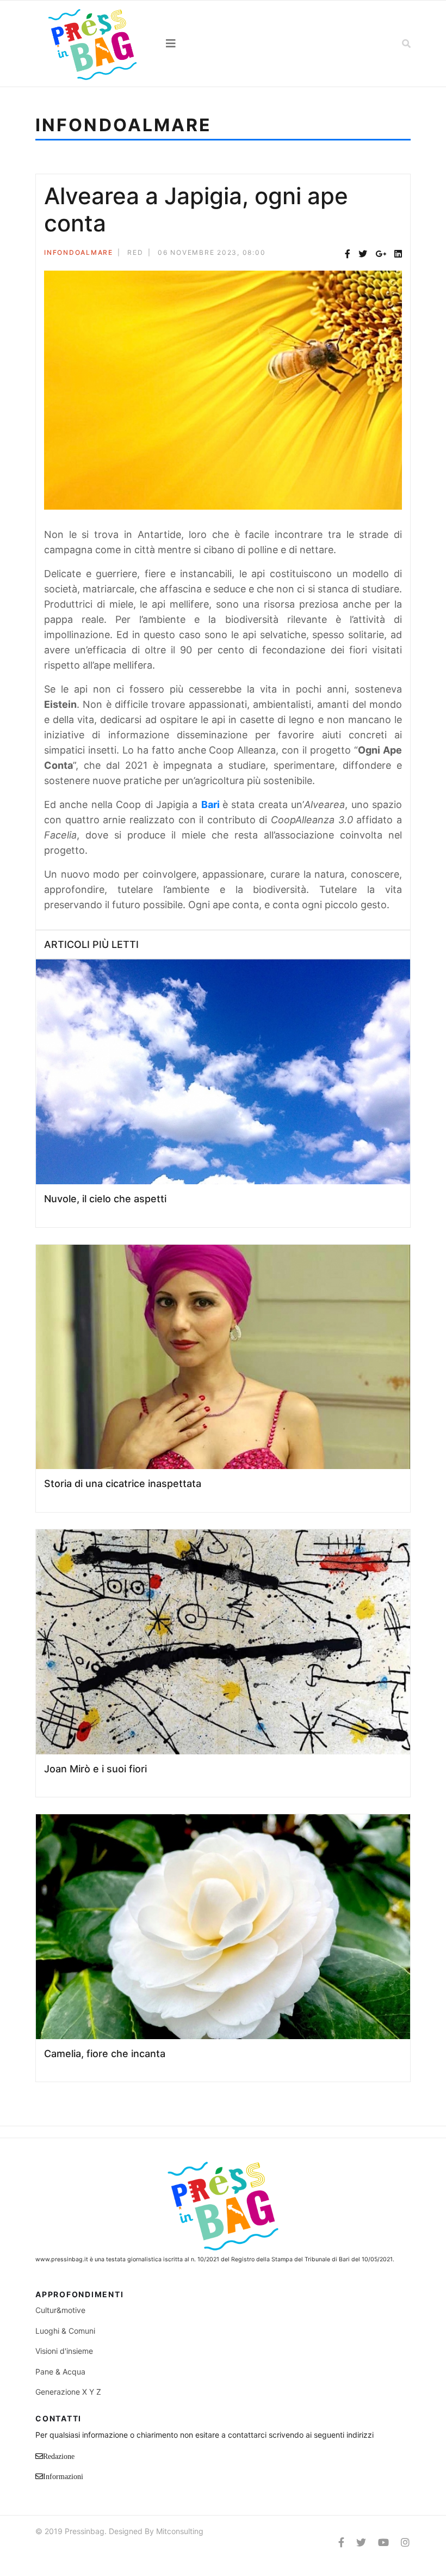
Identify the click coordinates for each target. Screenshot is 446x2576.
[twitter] (361, 2543)
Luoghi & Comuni (65, 2331)
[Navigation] (223, 44)
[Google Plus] (381, 254)
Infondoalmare (79, 252)
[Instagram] (405, 2543)
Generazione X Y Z (68, 2392)
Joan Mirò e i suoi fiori (95, 1769)
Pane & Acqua (60, 2372)
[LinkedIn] (398, 254)
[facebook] (341, 2543)
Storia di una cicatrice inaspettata (123, 1483)
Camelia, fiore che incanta (105, 2054)
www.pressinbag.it (62, 2259)
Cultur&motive (60, 2310)
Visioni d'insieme (64, 2351)
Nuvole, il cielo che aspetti (105, 1199)
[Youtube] (383, 2543)
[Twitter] (363, 254)
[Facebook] (348, 254)
